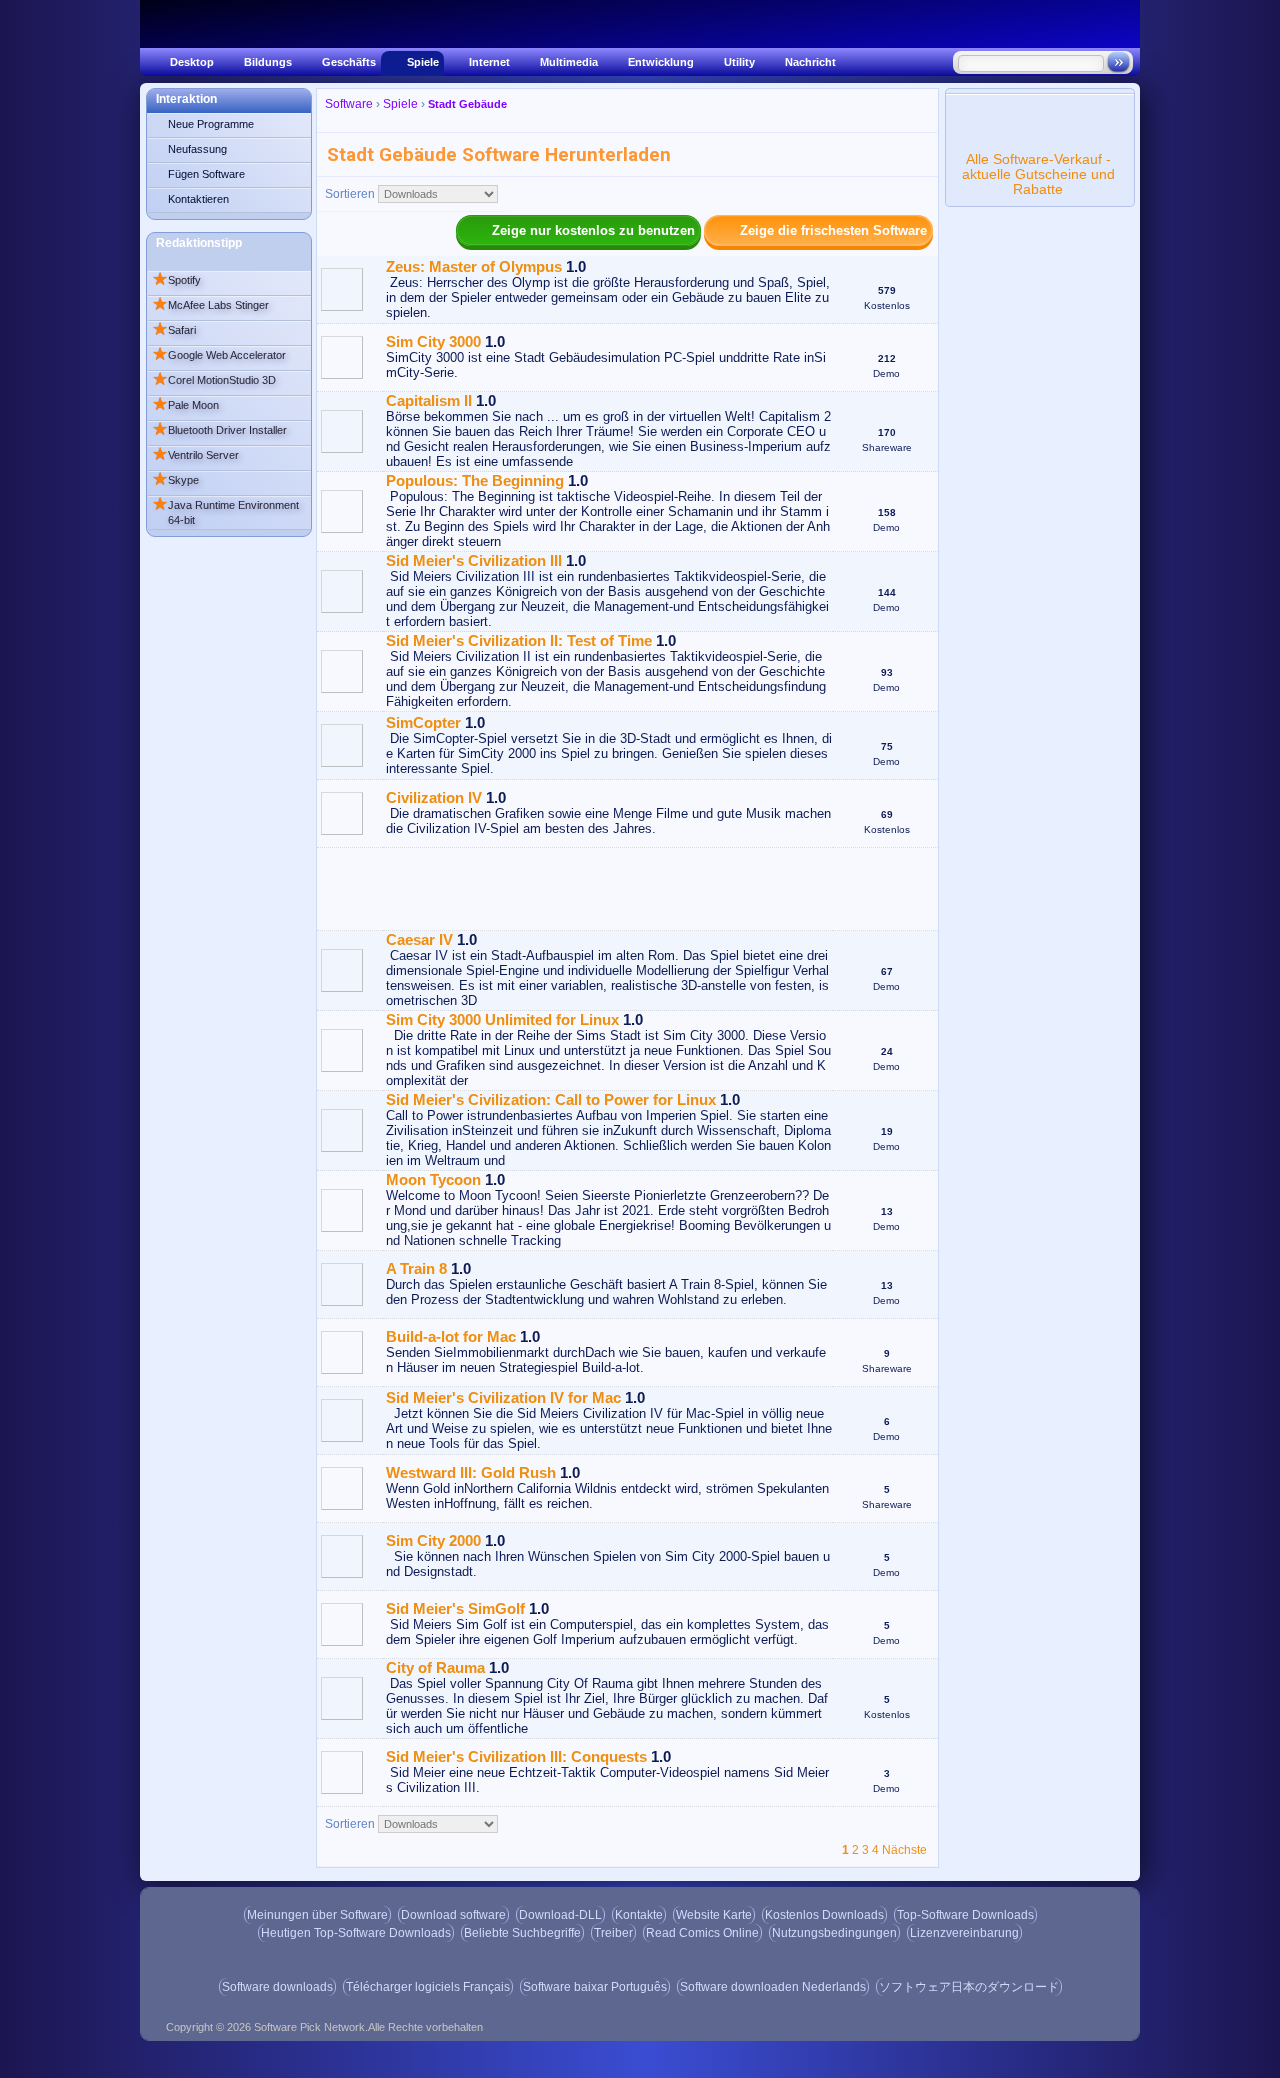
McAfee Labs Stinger (210, 305)
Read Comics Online (702, 1933)
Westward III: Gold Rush (471, 1472)
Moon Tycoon (433, 1179)
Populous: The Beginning (475, 480)
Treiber (613, 1933)
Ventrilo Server (195, 455)
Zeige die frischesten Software (833, 230)
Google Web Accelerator (219, 355)
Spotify (176, 280)
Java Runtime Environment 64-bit (225, 511)
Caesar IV (419, 939)
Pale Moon (185, 405)
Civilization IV (434, 797)
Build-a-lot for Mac (451, 1336)
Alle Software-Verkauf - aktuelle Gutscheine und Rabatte (1038, 174)
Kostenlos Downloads (824, 1915)
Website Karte (714, 1915)
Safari (174, 330)
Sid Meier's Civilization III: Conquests (516, 1756)
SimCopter (423, 722)
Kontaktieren (198, 199)
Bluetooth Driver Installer (219, 430)
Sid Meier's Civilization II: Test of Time (519, 640)
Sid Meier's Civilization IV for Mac (503, 1397)
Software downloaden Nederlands (773, 1987)
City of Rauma (435, 1667)
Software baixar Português (595, 1987)
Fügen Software (206, 174)
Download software (453, 1915)
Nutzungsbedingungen (834, 1933)
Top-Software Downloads (965, 1915)
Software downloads (277, 1987)
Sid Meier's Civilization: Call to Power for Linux (551, 1099)
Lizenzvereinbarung (964, 1933)
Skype (175, 480)
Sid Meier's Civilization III (474, 560)
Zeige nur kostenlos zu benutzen (593, 230)
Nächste (904, 1850)
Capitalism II (429, 400)
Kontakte (639, 1915)
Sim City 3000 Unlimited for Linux (502, 1019)
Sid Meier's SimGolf (455, 1608)
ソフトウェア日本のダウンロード (969, 1987)
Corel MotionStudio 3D (214, 380)
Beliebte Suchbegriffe (522, 1933)
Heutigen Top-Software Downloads (356, 1933)
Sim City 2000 (433, 1540)
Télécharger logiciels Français (428, 1987)
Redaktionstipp (199, 243)
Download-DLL (560, 1915)
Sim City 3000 (433, 341)
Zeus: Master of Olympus (474, 266)
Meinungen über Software (317, 1915)
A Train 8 (416, 1268)
